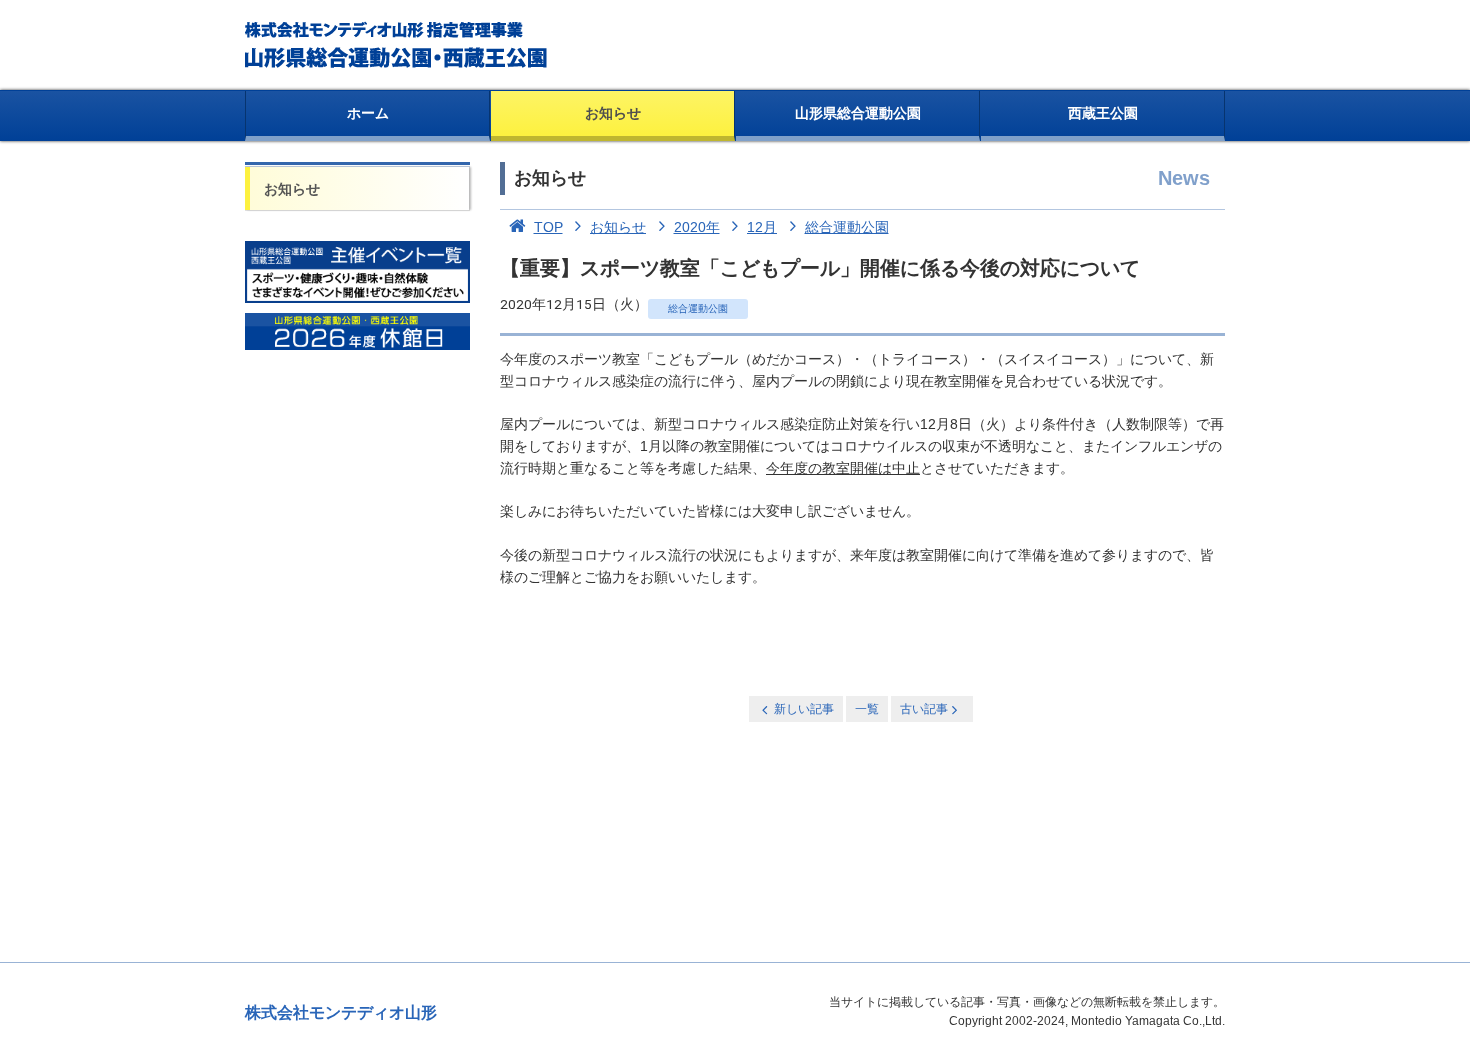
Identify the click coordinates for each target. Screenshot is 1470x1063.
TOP (548, 227)
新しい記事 (804, 709)
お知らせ (613, 113)
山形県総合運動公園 (858, 113)
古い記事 (924, 709)
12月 (762, 227)
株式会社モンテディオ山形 (341, 1012)
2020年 (697, 227)
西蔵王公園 (1103, 113)
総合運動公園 (847, 227)
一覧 (867, 709)
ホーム (368, 113)
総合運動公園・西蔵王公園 (397, 45)
